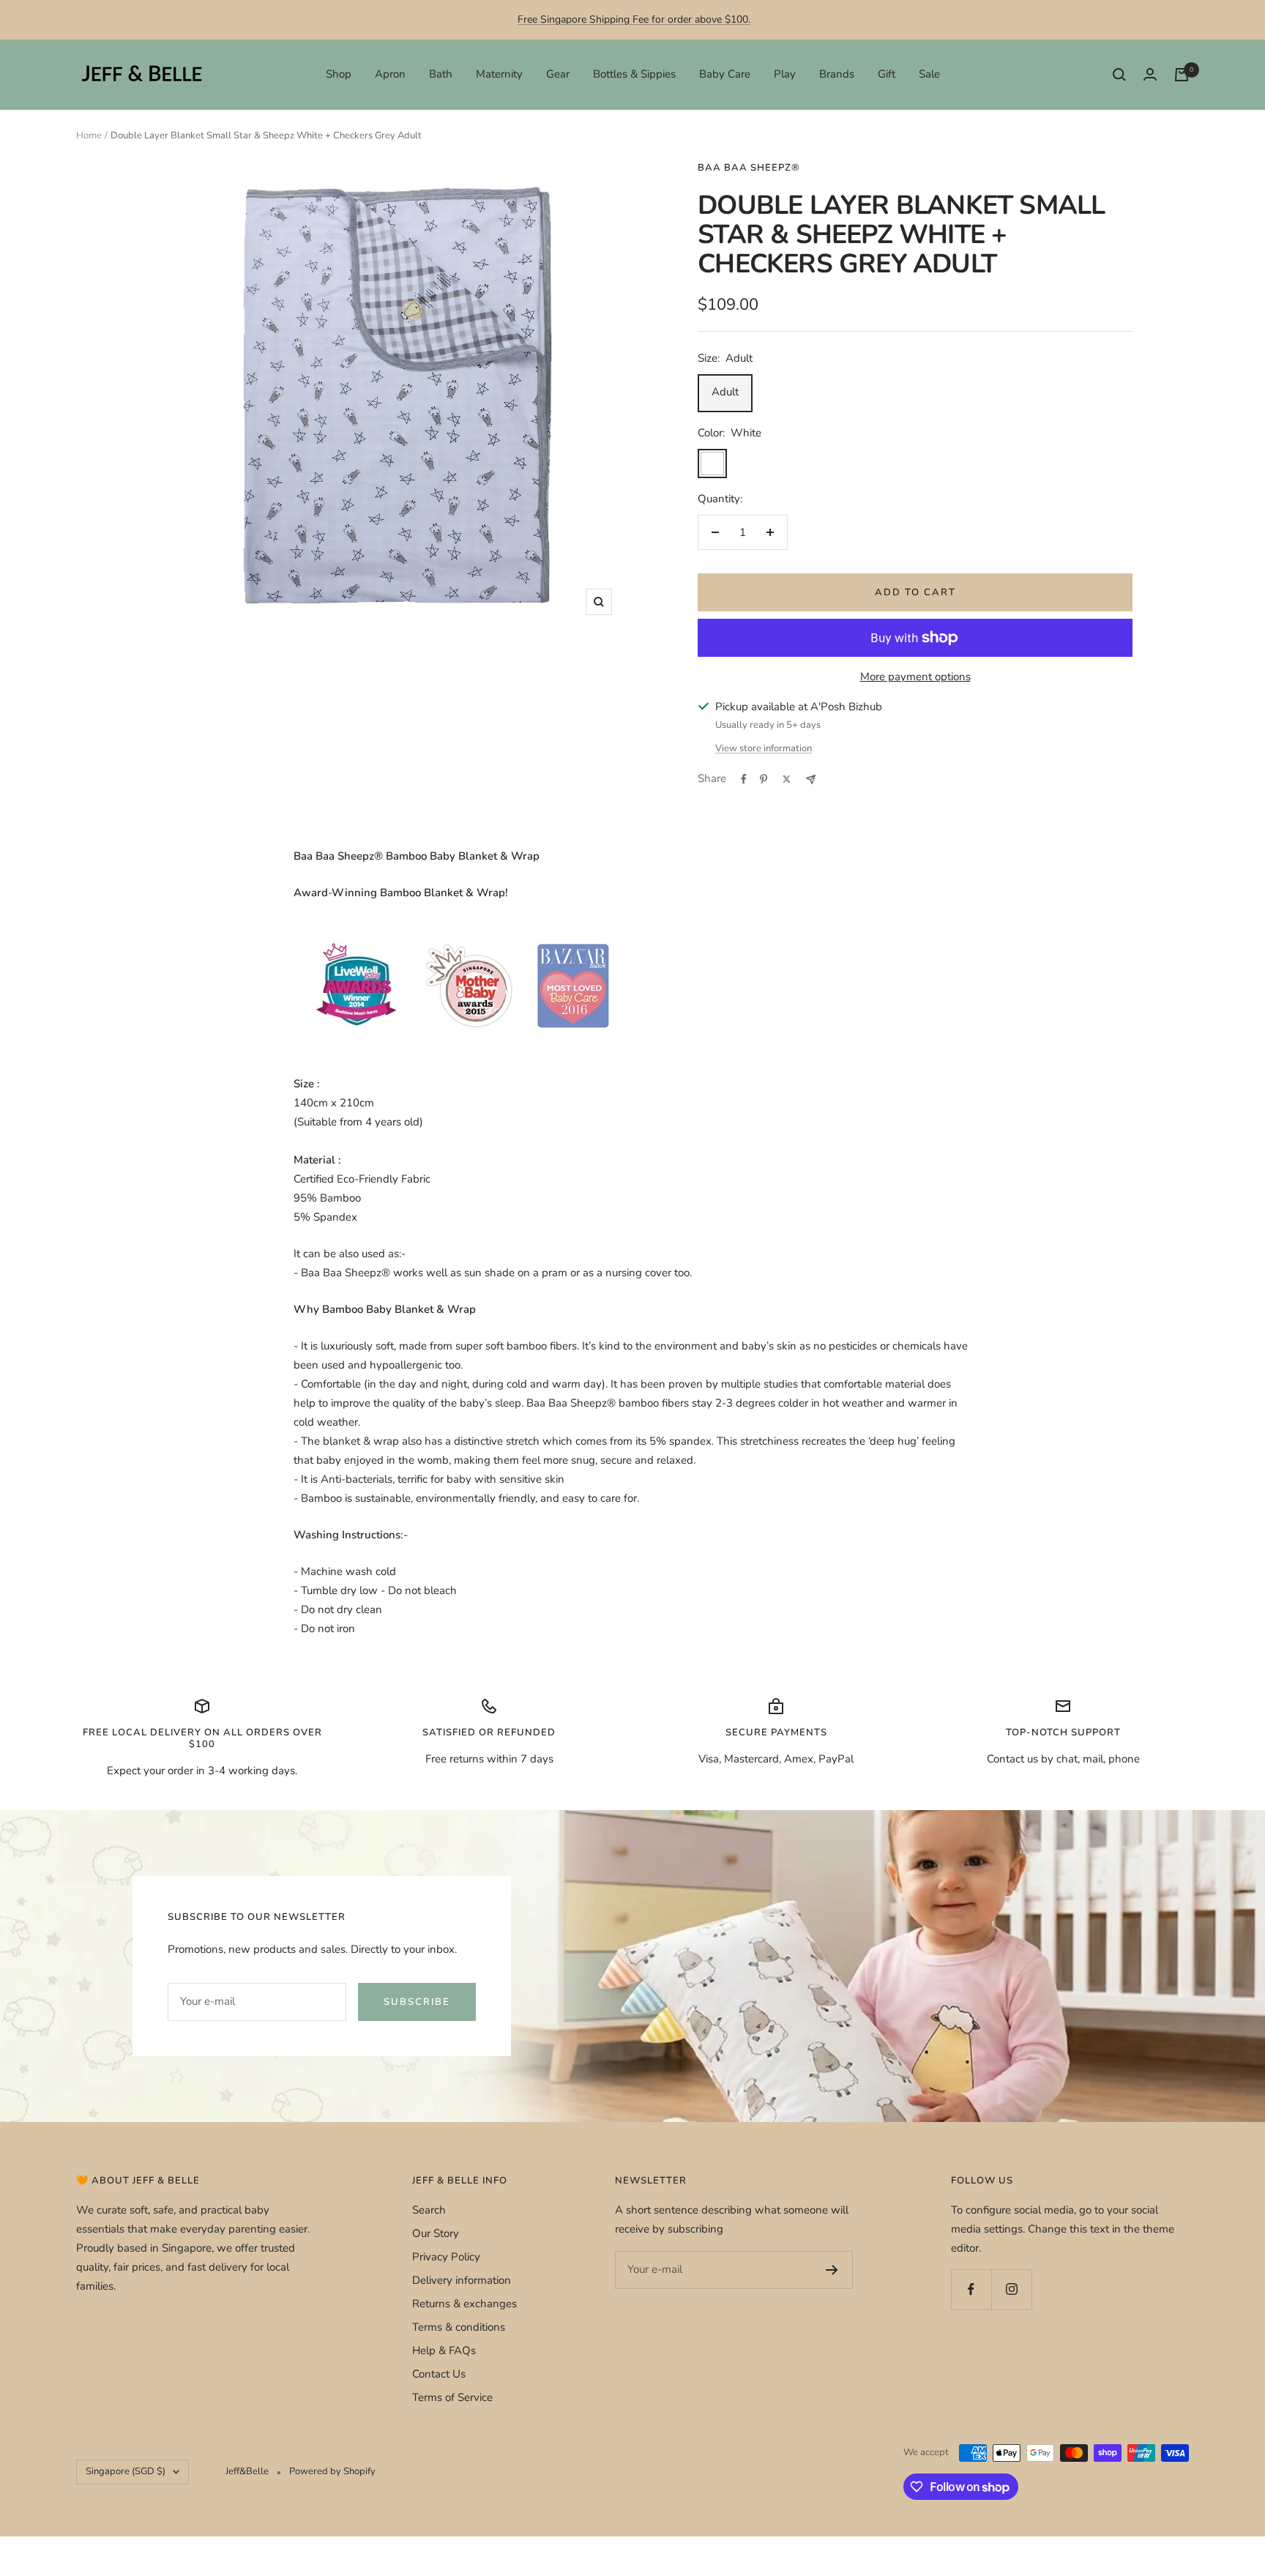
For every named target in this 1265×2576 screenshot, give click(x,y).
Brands (837, 74)
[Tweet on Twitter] (787, 779)
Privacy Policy (446, 2257)
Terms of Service (452, 2397)
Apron (390, 74)
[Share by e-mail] (811, 779)
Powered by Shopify (332, 2471)
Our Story (436, 2233)
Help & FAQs (444, 2350)
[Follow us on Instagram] (1011, 2289)
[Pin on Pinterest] (764, 779)
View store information (764, 748)
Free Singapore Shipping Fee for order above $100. (634, 19)
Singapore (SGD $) (126, 2471)
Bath (441, 74)
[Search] (1119, 75)
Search (429, 2210)
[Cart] (1182, 75)
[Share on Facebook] (744, 779)
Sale (929, 74)
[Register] (832, 2270)
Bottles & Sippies (634, 74)
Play (785, 74)
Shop (339, 74)
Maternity (499, 74)
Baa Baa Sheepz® (749, 168)
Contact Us (439, 2374)
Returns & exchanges (464, 2304)
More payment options (915, 677)
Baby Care (725, 74)
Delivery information (462, 2280)
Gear (558, 74)
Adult (725, 392)
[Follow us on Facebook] (971, 2289)
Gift (887, 74)
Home (89, 135)
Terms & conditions (459, 2327)
